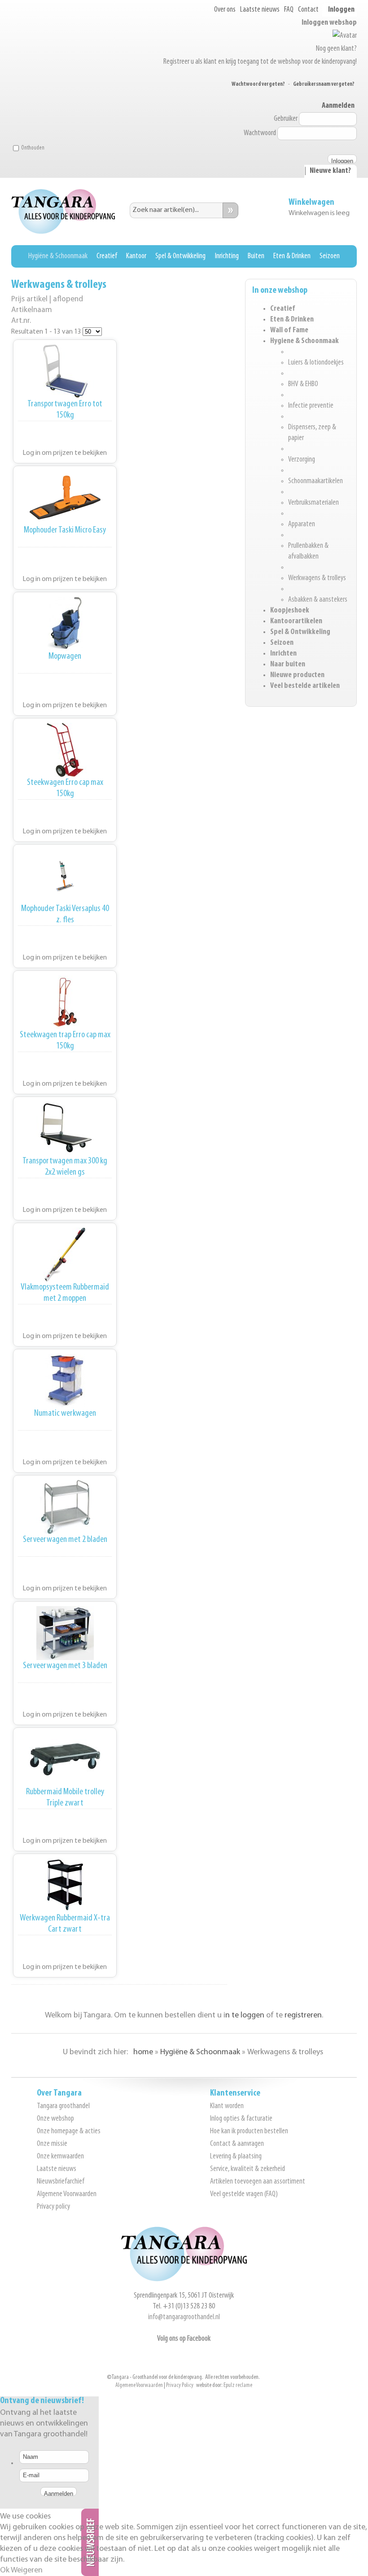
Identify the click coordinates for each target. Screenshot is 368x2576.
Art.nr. (21, 321)
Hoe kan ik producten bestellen (249, 2131)
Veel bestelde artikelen (305, 686)
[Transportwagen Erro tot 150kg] (65, 371)
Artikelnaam (32, 310)
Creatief (107, 256)
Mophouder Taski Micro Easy (65, 530)
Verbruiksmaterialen (313, 503)
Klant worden (227, 2106)
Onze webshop (55, 2119)
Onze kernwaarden (60, 2157)
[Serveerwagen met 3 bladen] (65, 1633)
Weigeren (27, 2571)
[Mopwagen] (65, 624)
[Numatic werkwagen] (65, 1381)
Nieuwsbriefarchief (61, 2182)
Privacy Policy (180, 2385)
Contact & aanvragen (237, 2144)
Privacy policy (53, 2207)
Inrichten (283, 654)
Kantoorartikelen (296, 621)
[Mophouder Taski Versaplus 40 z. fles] (65, 876)
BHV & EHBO (303, 384)
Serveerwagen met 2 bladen (65, 1539)
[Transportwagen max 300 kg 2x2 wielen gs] (65, 1128)
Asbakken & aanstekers (318, 600)
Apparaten (302, 524)
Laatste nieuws (260, 10)
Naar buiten (288, 665)
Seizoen (330, 256)
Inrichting (227, 256)
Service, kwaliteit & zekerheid (248, 2169)
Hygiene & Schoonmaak (304, 341)
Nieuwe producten (297, 675)
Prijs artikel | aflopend (47, 299)
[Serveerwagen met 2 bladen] (65, 1507)
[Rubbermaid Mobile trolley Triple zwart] (65, 1759)
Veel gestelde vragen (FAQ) (244, 2194)
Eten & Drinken (292, 256)
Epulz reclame (238, 2385)
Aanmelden (338, 106)
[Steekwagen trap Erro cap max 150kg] (65, 1002)
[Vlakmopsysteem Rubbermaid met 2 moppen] (65, 1255)
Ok (5, 2571)
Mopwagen (65, 656)
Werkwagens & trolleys (317, 578)
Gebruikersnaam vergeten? (324, 84)
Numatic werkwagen (65, 1413)
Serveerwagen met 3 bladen (65, 1666)
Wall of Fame (289, 330)
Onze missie (52, 2144)
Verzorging (302, 460)
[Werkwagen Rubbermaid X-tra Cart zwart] (65, 1885)
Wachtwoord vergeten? (258, 84)
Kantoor (136, 256)
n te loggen (245, 2016)
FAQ (289, 10)
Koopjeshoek (290, 611)
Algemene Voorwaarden (67, 2194)
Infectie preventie (311, 406)
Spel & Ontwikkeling (180, 256)
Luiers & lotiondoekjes (316, 363)
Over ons (225, 10)
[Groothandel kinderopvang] (184, 2280)
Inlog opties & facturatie (241, 2119)
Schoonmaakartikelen (315, 481)
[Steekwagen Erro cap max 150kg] (65, 750)
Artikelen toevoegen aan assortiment (258, 2182)
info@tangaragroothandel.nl (184, 2317)
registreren (303, 2016)
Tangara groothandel (63, 2106)
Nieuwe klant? (330, 171)
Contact (308, 10)
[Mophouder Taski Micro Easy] (65, 498)
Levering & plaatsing (236, 2157)
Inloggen (341, 10)
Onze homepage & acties (69, 2131)
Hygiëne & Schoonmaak (58, 256)
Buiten (256, 256)
